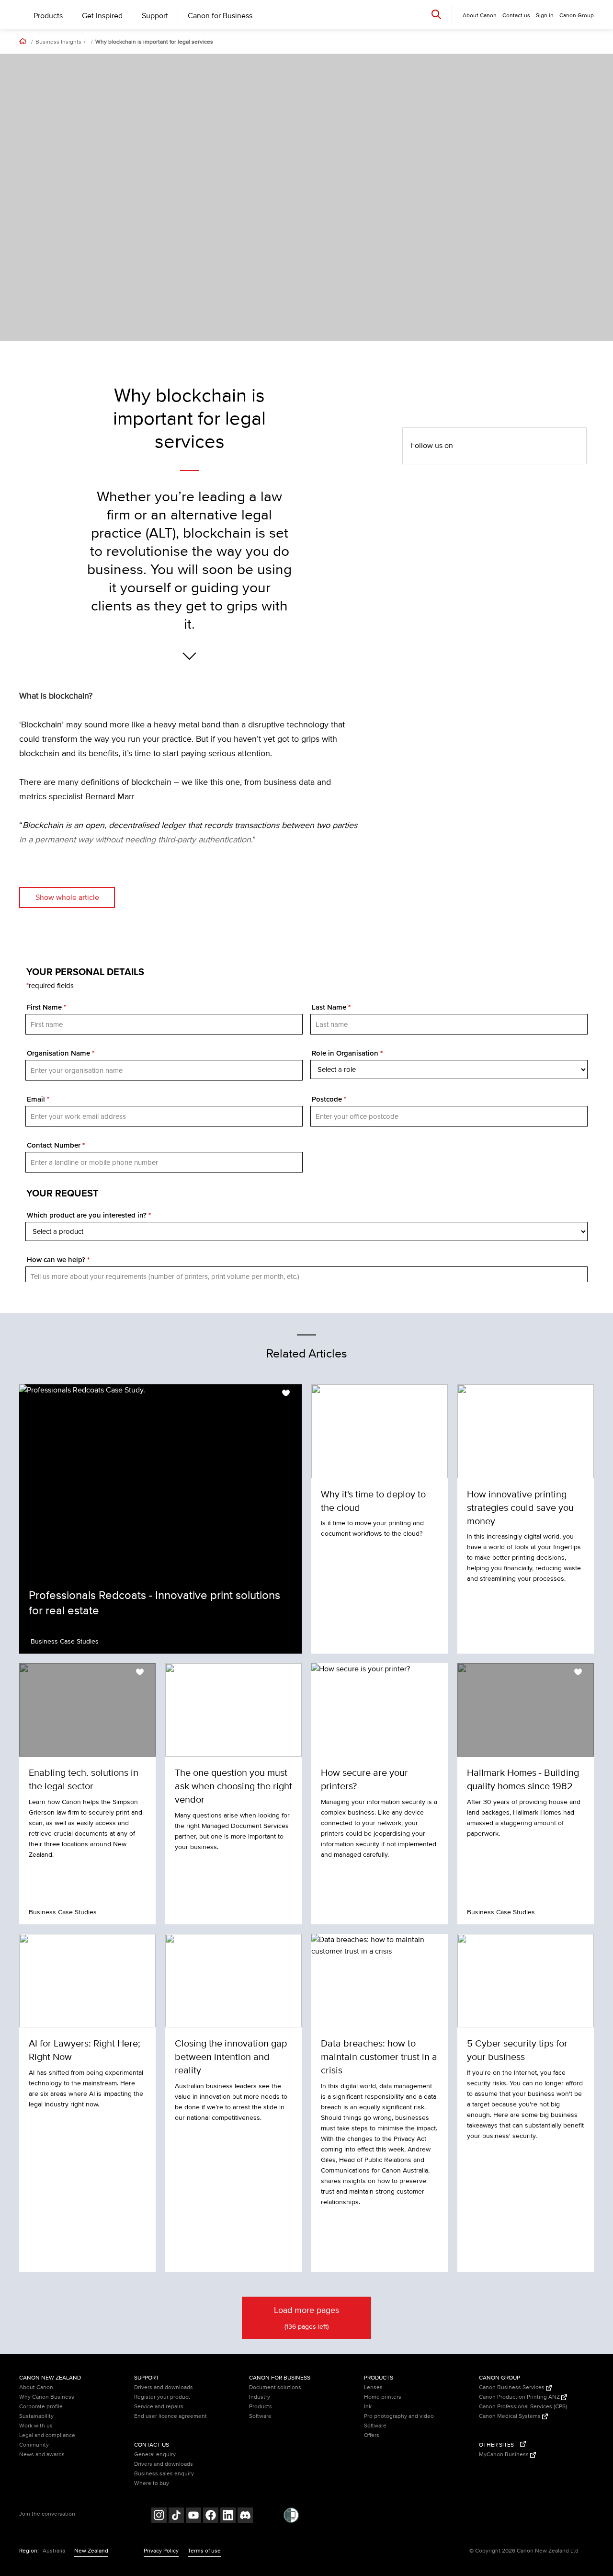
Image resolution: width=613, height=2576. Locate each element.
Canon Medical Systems (511, 2416)
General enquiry (155, 2455)
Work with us (36, 2426)
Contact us (516, 16)
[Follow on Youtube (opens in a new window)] (193, 2516)
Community (34, 2445)
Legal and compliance (47, 2435)
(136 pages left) (306, 2318)
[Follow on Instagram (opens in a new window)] (159, 2516)
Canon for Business (220, 16)
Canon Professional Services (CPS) (523, 2407)
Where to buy (152, 2483)
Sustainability (36, 2416)
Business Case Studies (65, 1641)
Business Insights (58, 42)
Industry (260, 2397)
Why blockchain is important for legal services (154, 42)
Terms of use (204, 2551)
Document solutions (275, 2387)
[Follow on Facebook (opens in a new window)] (211, 2516)
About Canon (36, 2387)
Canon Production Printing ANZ (520, 2397)
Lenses (373, 2387)
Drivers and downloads (164, 2387)
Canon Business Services (512, 2387)
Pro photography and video (399, 2416)
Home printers (383, 2397)
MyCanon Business (505, 2455)
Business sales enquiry (164, 2474)
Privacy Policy (161, 2551)
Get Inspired (102, 16)
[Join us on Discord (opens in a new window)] (245, 2516)
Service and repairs (159, 2407)
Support (155, 16)
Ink (368, 2407)
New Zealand (91, 2551)
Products (48, 16)
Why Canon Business (47, 2397)
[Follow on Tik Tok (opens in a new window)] (176, 2516)
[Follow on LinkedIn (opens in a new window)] (228, 2516)
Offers (372, 2435)
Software (260, 2416)
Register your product (162, 2397)
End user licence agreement (170, 2416)
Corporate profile (41, 2407)
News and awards (42, 2455)
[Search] (436, 14)
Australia (54, 2551)
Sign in (545, 16)
